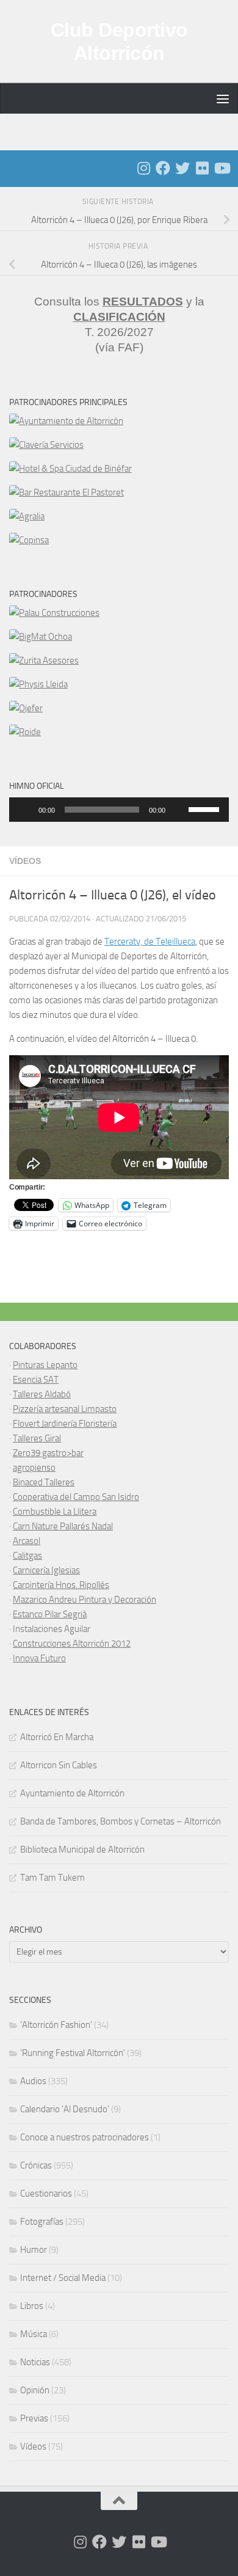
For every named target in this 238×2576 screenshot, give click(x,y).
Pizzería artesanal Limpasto (65, 1409)
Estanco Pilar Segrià (50, 1614)
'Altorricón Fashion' (56, 2025)
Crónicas (36, 2165)
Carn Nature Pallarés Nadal (63, 1526)
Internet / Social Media (63, 2278)
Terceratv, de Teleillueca (150, 942)
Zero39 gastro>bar (48, 1453)
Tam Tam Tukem (52, 1878)
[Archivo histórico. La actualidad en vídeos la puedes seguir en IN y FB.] (222, 168)
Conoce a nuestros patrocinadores (85, 2137)
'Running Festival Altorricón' (73, 2053)
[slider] (206, 808)
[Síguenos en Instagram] (143, 168)
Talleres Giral (37, 1438)
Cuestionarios (46, 2194)
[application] (119, 810)
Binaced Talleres (44, 1482)
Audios (33, 2081)
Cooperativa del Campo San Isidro (76, 1497)
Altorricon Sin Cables (59, 1765)
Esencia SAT (36, 1380)
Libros (32, 2306)
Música (34, 2334)
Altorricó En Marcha (57, 1737)
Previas (34, 2418)
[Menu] (223, 98)
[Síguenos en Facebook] (163, 168)
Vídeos (25, 861)
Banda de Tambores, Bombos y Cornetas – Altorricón (121, 1821)
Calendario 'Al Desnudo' (65, 2109)
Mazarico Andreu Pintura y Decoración (85, 1600)
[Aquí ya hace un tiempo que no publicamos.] (182, 168)
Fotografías (42, 2222)
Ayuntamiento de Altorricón (72, 1793)
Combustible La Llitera (55, 1512)
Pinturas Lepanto (45, 1365)
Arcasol (27, 1541)
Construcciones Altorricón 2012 (72, 1644)
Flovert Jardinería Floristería (65, 1424)
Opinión (35, 2390)
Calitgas (27, 1556)
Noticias (35, 2362)
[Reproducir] (25, 810)
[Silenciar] (179, 810)
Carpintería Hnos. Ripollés (61, 1585)
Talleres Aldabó (42, 1394)
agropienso (34, 1468)
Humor (34, 2250)
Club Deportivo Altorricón (119, 42)
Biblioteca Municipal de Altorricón (82, 1850)
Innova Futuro (39, 1658)
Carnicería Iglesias (46, 1570)
